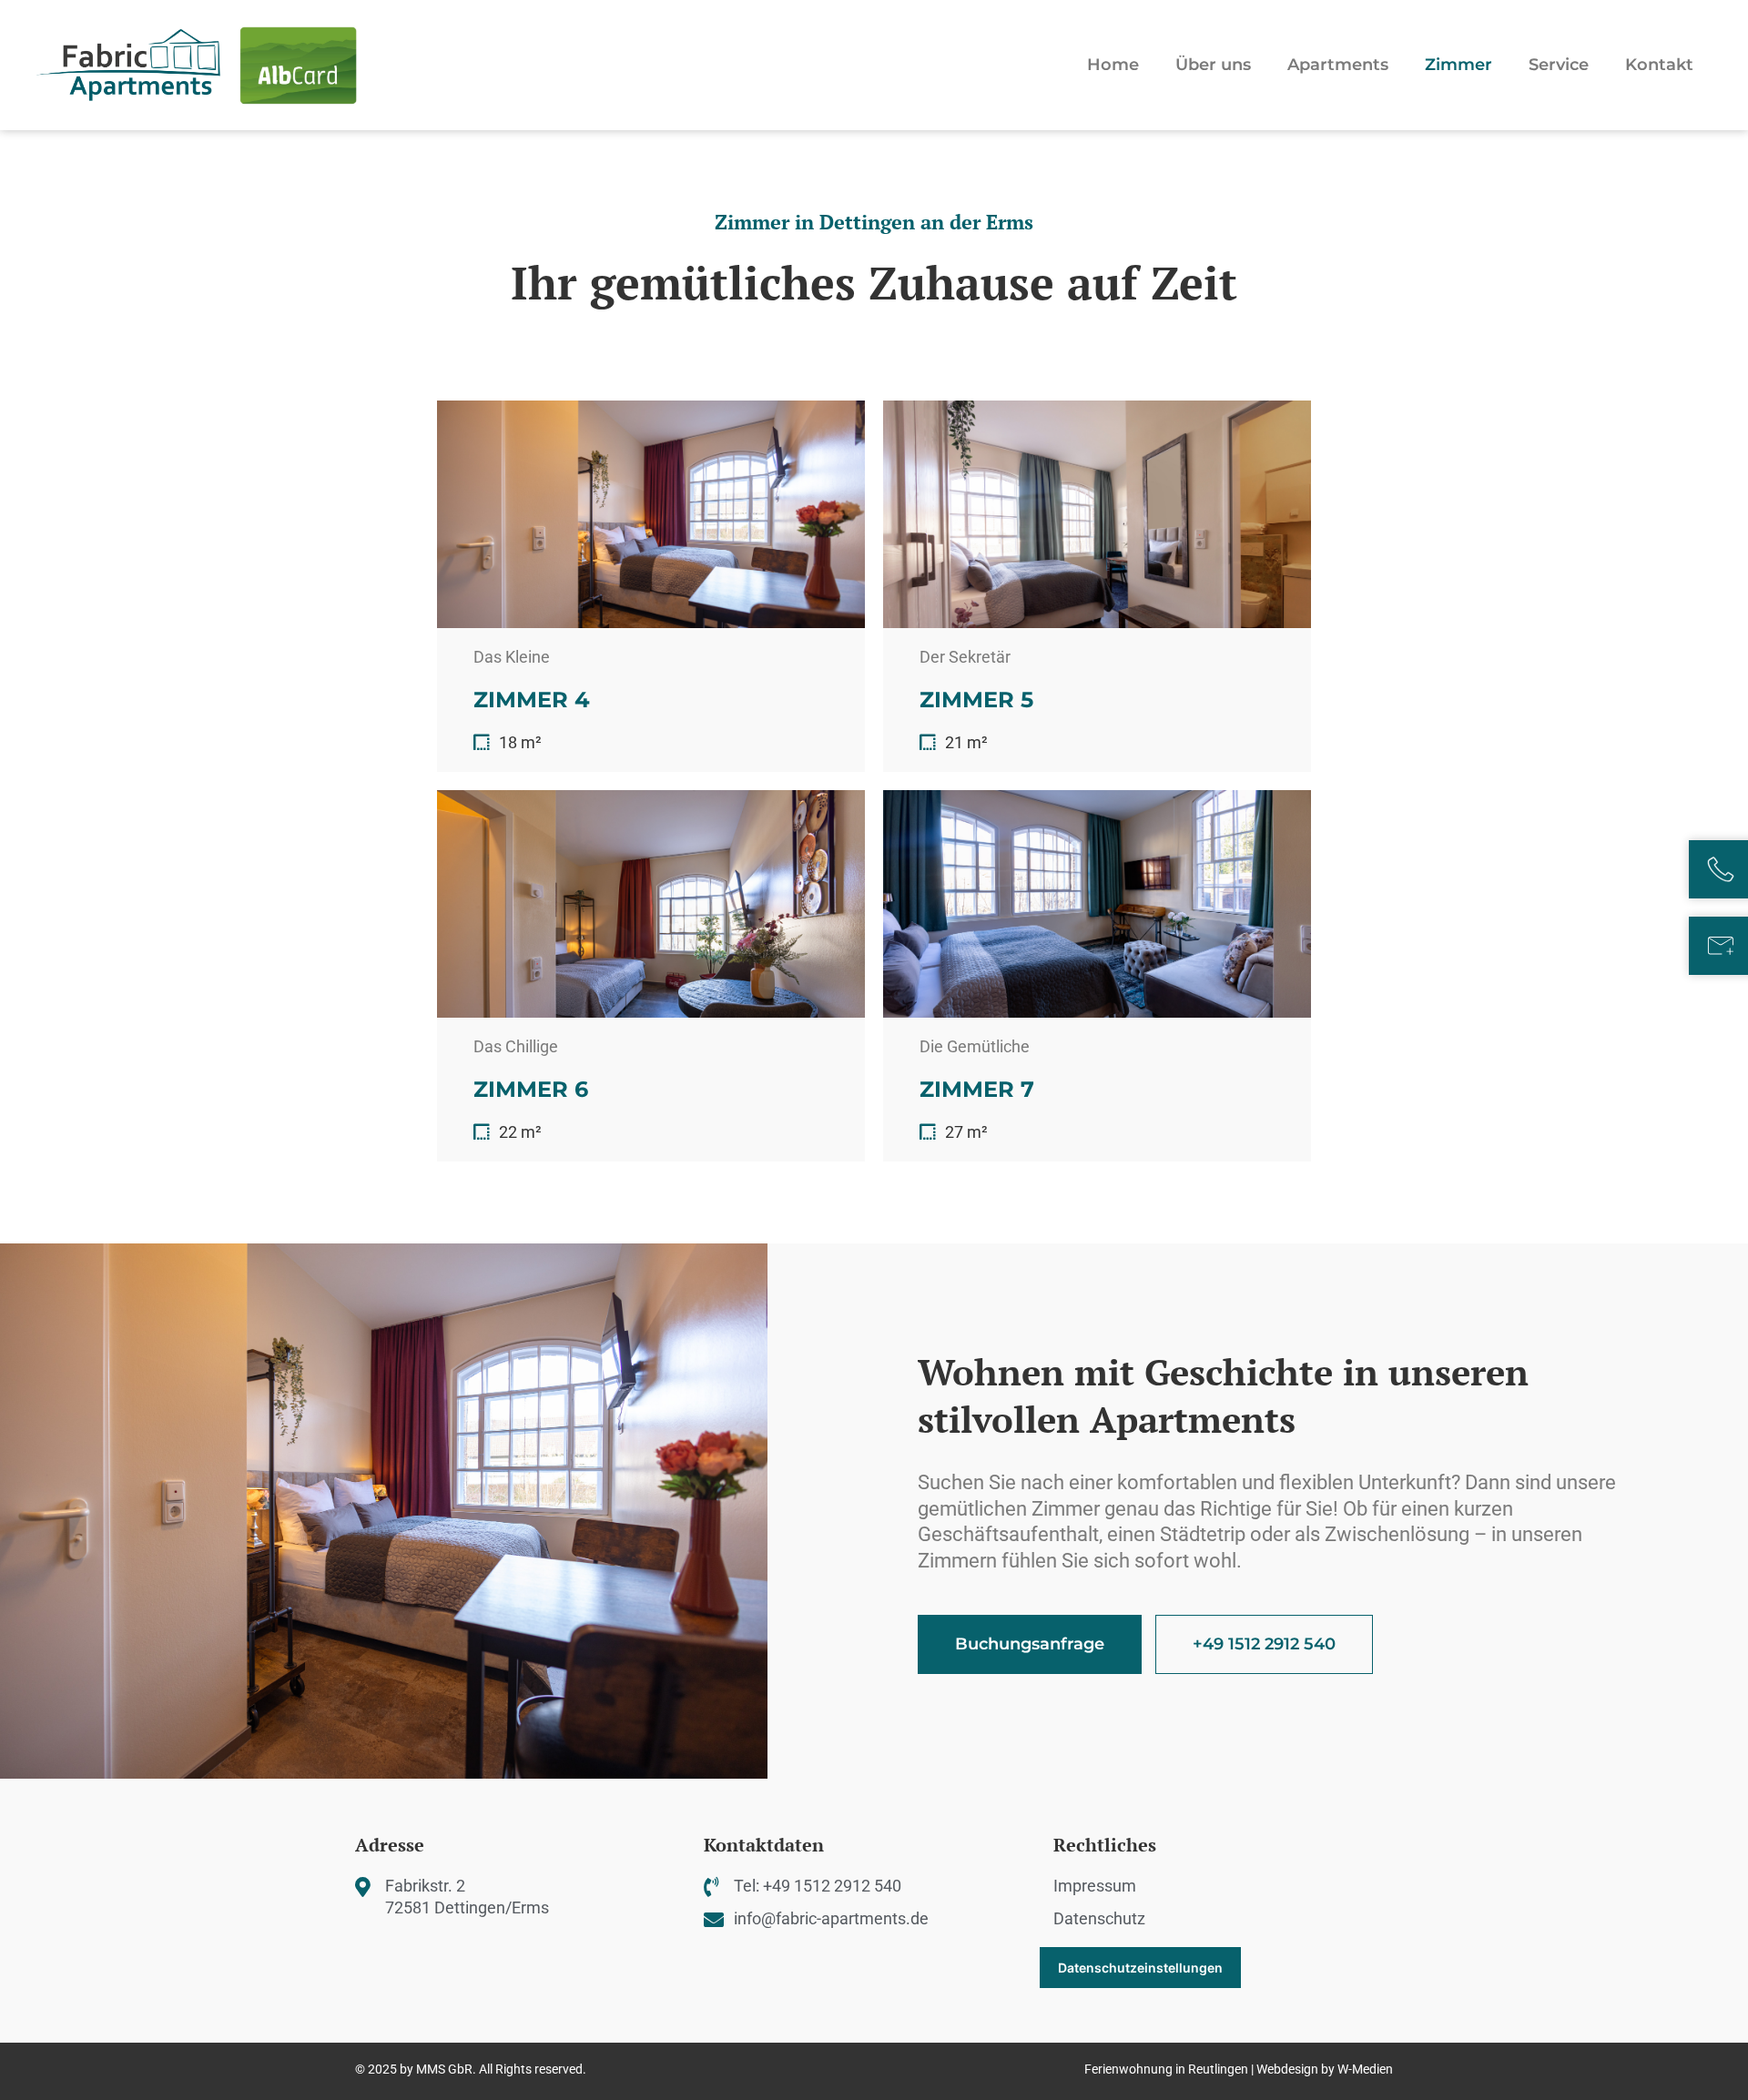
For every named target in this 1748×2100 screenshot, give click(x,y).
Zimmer (1458, 65)
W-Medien (1365, 2069)
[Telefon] (1721, 869)
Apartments (1338, 65)
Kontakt (1659, 65)
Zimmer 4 (532, 700)
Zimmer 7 (977, 1089)
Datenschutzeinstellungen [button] (1140, 1968)
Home (1113, 65)
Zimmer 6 (531, 1089)
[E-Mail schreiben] (1721, 946)
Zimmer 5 (976, 700)
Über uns (1213, 65)
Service (1559, 65)
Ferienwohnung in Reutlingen (1166, 2069)
